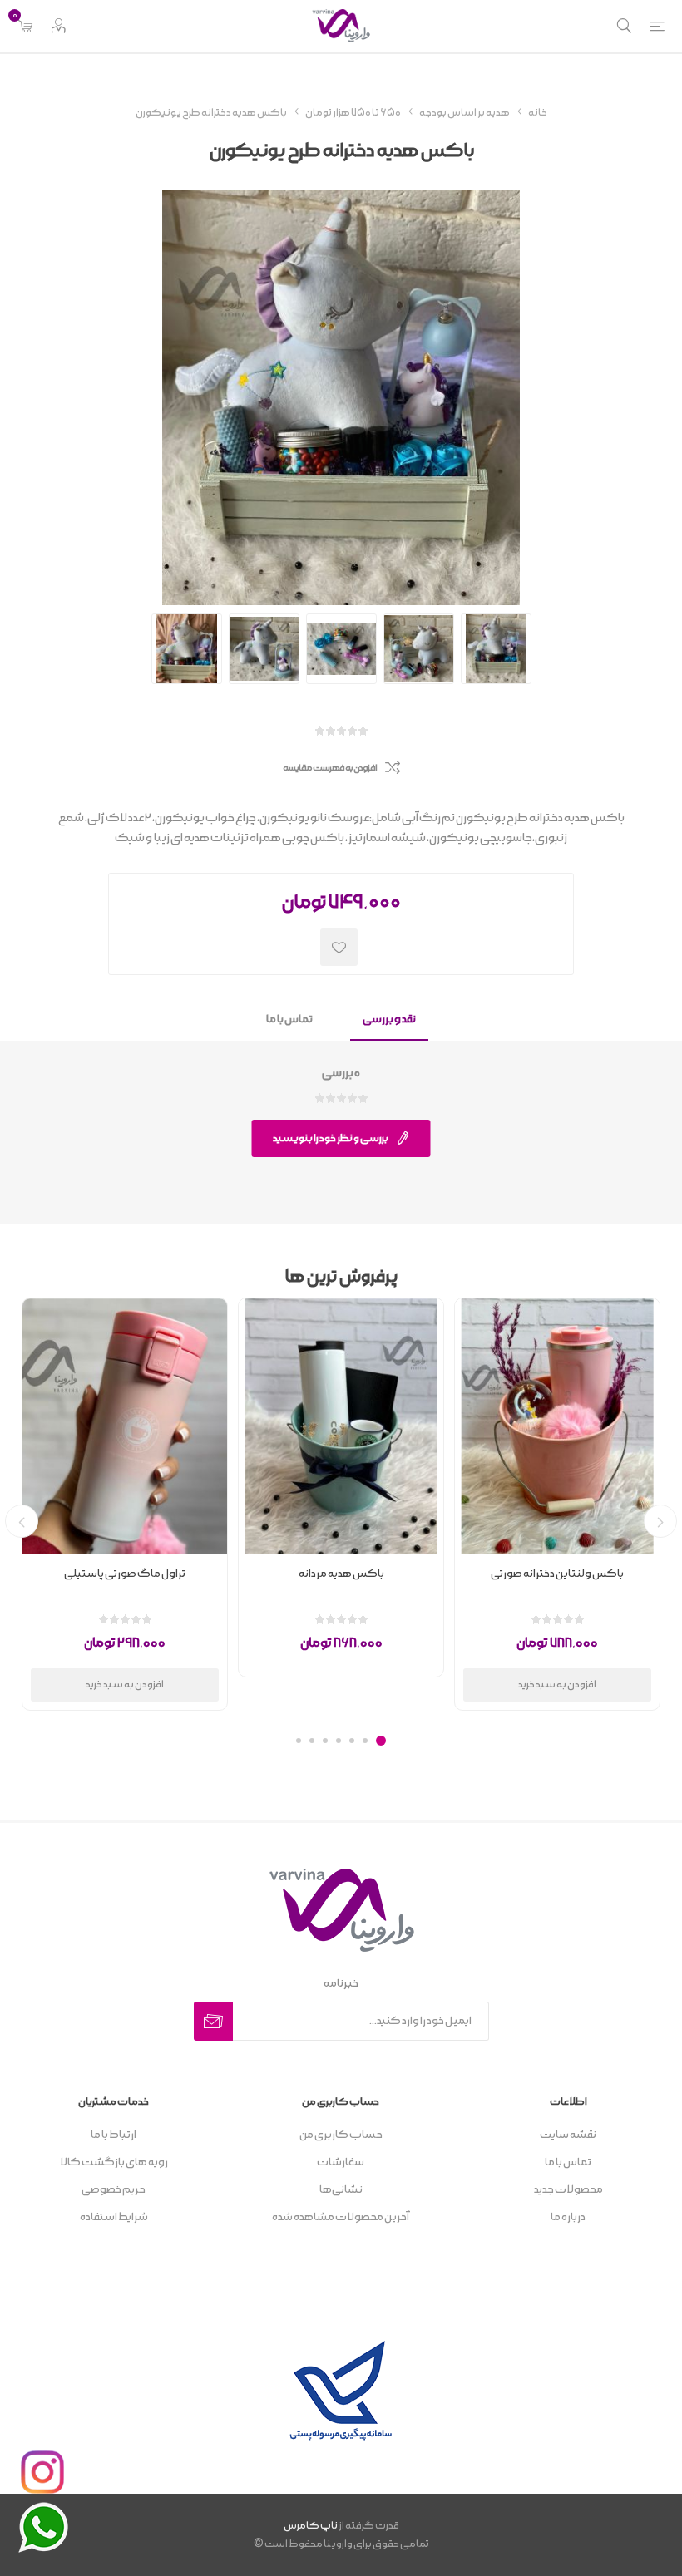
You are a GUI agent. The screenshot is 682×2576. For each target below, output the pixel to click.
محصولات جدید (568, 2190)
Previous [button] (660, 1521)
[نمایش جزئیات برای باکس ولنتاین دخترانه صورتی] (557, 1426)
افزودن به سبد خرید (557, 1684)
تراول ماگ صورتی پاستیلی (125, 1574)
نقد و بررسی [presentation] (389, 1020)
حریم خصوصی (114, 2190)
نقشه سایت (568, 2135)
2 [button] (365, 1741)
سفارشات (341, 2162)
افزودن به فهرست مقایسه (330, 768)
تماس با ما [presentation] (289, 1020)
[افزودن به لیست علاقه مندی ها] (339, 947)
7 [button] (299, 1741)
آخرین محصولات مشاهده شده (341, 2217)
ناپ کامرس (311, 2526)
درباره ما (568, 2217)
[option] (557, 1504)
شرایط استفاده (114, 2217)
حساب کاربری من (341, 2135)
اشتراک (213, 2021)
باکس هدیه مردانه (341, 1574)
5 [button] (325, 1741)
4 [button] (339, 1741)
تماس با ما (568, 2162)
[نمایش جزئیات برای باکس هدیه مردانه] (341, 1426)
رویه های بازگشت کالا (114, 2162)
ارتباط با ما (114, 2135)
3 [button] (352, 1741)
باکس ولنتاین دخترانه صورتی (557, 1574)
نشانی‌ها (341, 2190)
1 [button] (381, 1741)
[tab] (389, 1020)
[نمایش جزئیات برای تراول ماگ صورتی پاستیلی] (125, 1426)
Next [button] (22, 1521)
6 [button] (312, 1741)
